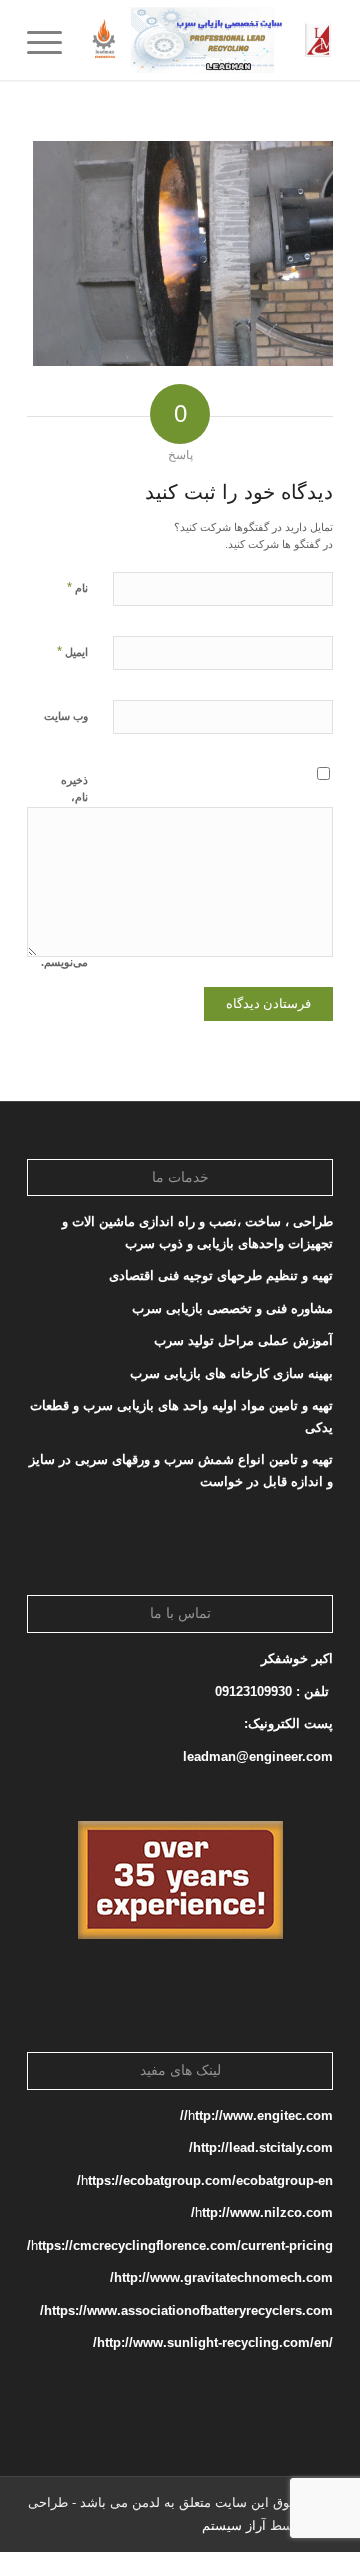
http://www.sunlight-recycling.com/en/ (211, 2342)
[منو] (51, 40)
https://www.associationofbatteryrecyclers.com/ (186, 2310)
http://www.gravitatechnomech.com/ (221, 2277)
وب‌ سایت (66, 716)
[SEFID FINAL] (210, 40)
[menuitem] (51, 40)
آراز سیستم (234, 2525)
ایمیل (72, 651)
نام (77, 587)
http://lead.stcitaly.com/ (261, 2147)
